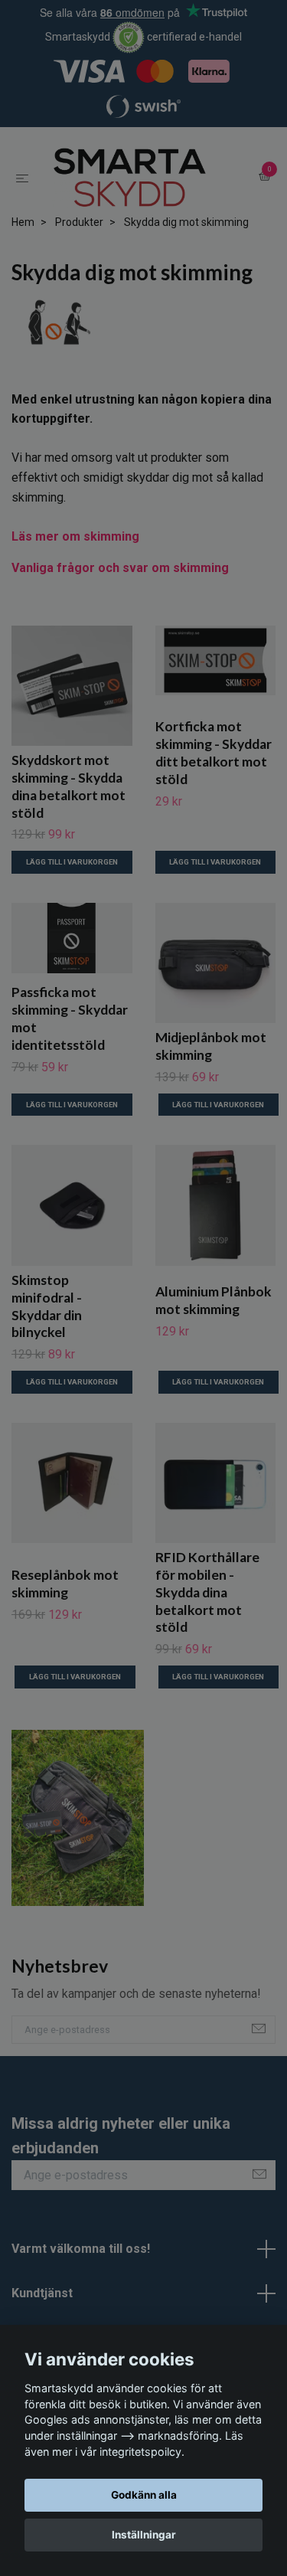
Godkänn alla (144, 2495)
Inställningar (144, 2535)
